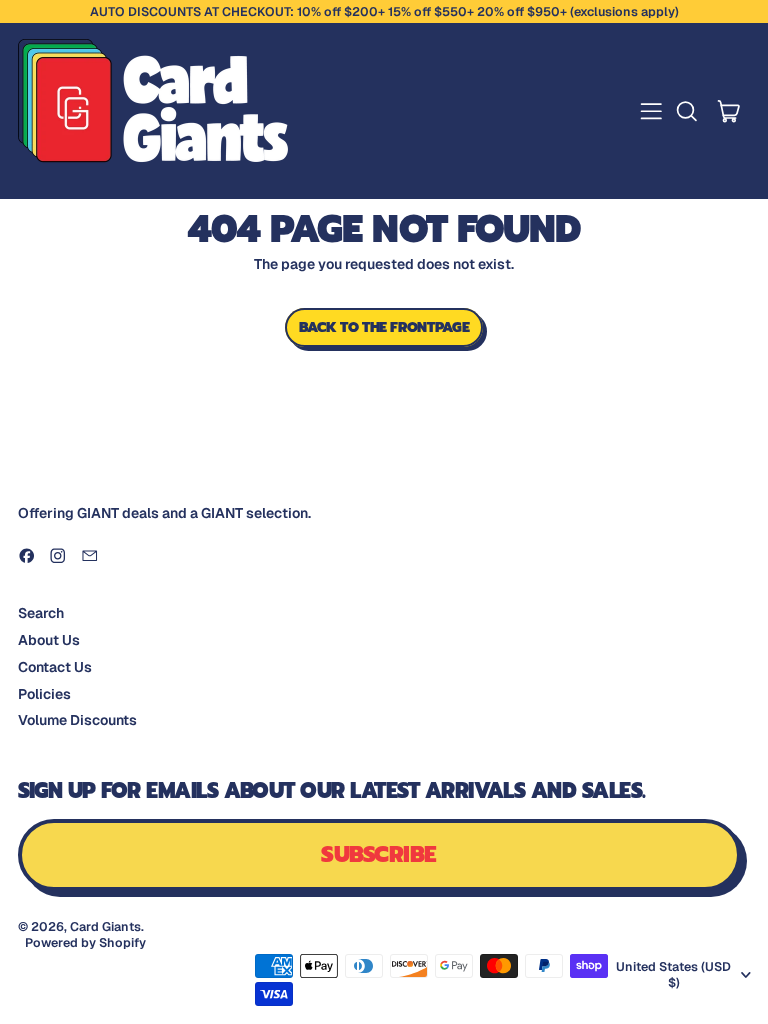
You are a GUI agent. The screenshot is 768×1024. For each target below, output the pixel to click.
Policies (44, 694)
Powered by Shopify (85, 942)
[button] (686, 111)
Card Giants (105, 926)
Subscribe (378, 854)
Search (41, 613)
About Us (49, 640)
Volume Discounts (77, 720)
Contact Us (55, 667)
